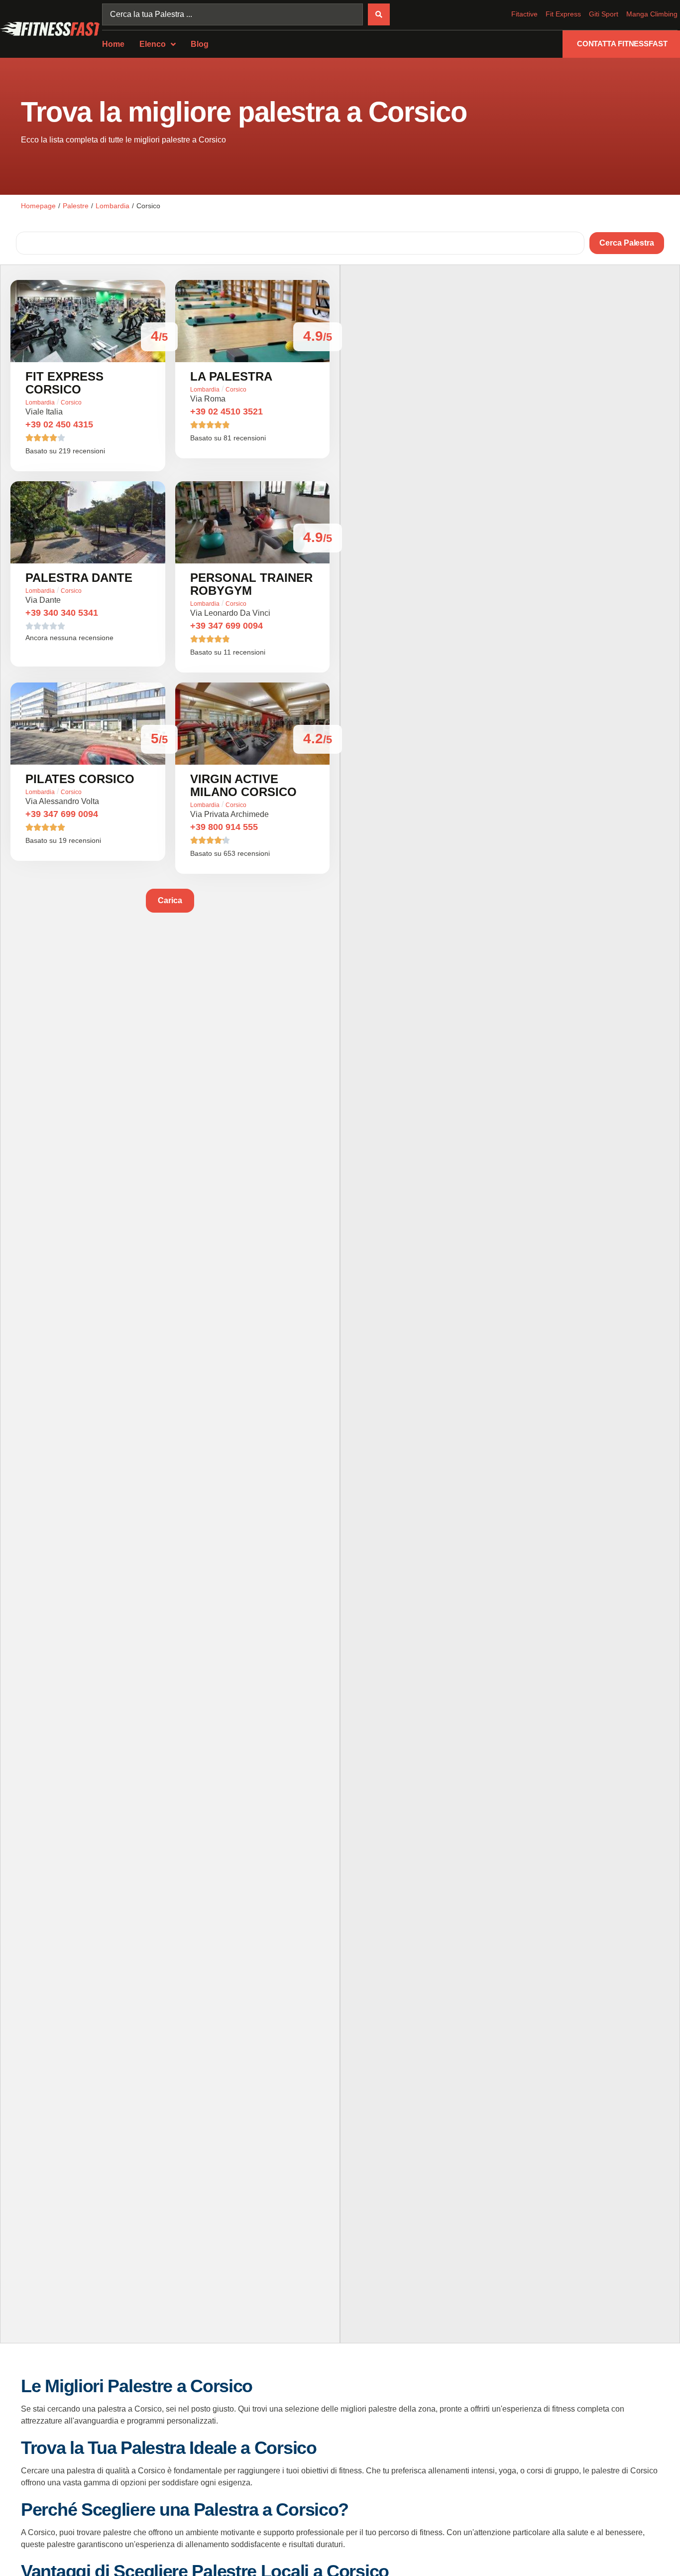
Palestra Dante (79, 578)
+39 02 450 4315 (59, 424)
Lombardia (113, 206)
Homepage (38, 206)
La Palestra (231, 376)
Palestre (76, 206)
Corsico (71, 403)
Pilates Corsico (80, 779)
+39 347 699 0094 (227, 626)
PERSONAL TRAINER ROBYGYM (251, 584)
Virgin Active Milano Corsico (243, 785)
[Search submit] (379, 14)
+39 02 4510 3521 (227, 411)
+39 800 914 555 (224, 827)
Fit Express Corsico (64, 383)
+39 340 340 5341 (62, 613)
